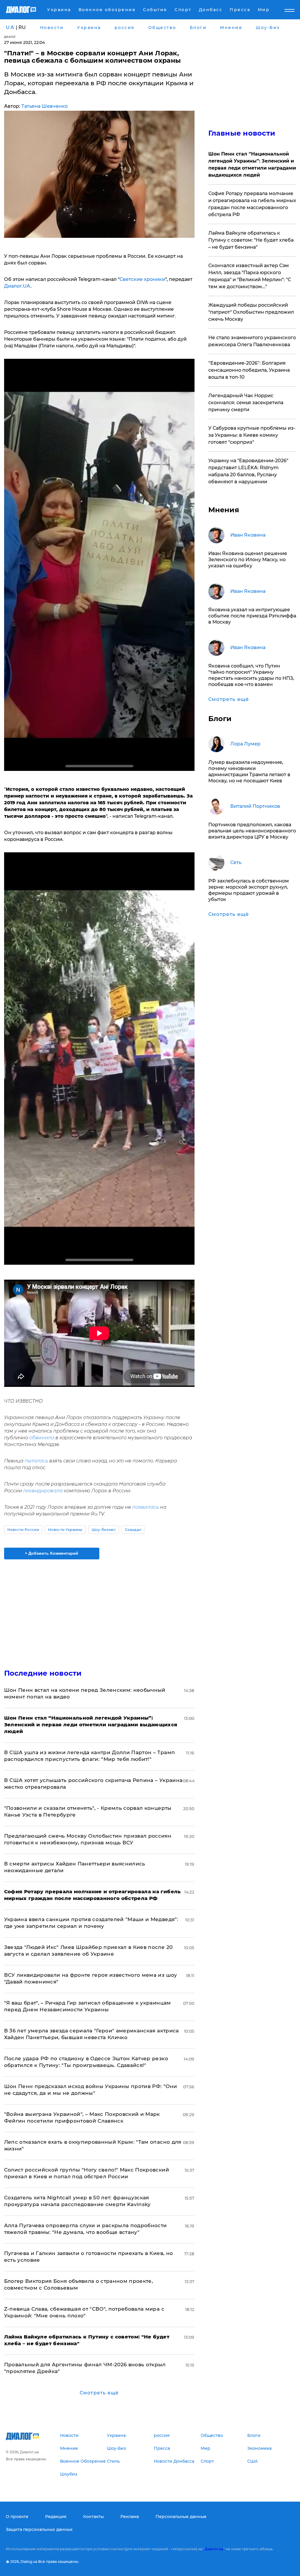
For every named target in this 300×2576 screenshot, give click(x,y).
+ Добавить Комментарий (52, 1553)
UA (10, 27)
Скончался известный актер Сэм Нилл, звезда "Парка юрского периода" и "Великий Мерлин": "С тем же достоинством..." (250, 276)
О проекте (17, 2517)
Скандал (133, 1530)
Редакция (56, 2517)
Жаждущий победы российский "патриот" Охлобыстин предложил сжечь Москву (251, 312)
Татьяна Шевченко (45, 106)
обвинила (42, 1438)
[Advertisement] (99, 1611)
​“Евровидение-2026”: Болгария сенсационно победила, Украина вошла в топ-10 (249, 370)
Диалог (10, 37)
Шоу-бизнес (104, 1530)
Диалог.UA (17, 286)
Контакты (93, 2517)
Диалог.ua (214, 2549)
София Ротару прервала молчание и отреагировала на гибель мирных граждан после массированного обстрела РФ (252, 204)
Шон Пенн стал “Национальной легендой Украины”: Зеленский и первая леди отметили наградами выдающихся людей (252, 164)
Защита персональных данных (39, 2529)
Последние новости (43, 1673)
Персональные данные (181, 2517)
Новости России (23, 1530)
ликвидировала (43, 1491)
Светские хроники (142, 279)
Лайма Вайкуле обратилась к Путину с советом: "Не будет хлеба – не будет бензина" (251, 240)
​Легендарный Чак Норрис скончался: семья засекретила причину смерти (246, 403)
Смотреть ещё (99, 2393)
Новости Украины (65, 1530)
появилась (145, 1507)
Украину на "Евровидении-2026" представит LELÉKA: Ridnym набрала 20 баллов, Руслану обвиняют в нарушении (248, 471)
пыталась (36, 1461)
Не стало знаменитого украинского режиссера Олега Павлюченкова (252, 341)
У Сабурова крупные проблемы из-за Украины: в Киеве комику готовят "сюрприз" (252, 435)
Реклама (130, 2517)
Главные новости (242, 133)
